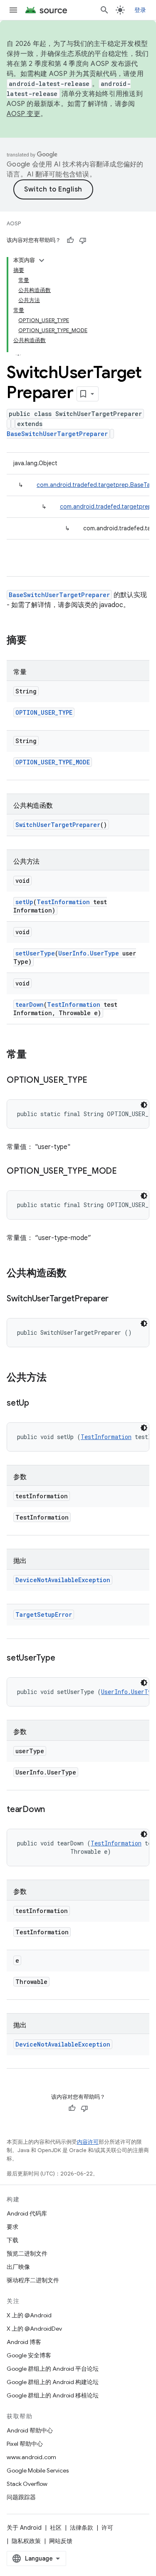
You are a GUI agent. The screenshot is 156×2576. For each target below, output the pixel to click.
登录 (140, 10)
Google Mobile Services (38, 2470)
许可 (107, 2528)
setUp (24, 902)
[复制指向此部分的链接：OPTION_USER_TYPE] (96, 1081)
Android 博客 (24, 2342)
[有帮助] (70, 240)
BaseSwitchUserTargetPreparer (57, 434)
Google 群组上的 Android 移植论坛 (53, 2395)
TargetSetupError (44, 1614)
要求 (12, 2227)
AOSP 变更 (24, 114)
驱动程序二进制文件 (33, 2280)
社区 (56, 2528)
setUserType (35, 953)
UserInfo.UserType (89, 953)
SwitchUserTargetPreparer (58, 825)
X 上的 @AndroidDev (34, 2329)
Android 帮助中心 (30, 2430)
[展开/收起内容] (42, 260)
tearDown (30, 1004)
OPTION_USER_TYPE (44, 712)
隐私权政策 (26, 2541)
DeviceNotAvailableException (63, 1580)
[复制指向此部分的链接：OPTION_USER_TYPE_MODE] (125, 1172)
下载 (12, 2240)
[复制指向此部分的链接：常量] (35, 1055)
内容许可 (88, 2142)
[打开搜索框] (104, 10)
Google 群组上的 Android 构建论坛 (53, 2382)
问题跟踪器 (21, 2497)
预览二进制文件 (27, 2253)
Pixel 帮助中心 (25, 2444)
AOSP (14, 223)
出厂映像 (18, 2267)
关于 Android (24, 2528)
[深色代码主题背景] (144, 1105)
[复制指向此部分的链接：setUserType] (63, 1659)
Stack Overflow (27, 2484)
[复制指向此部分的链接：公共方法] (55, 1378)
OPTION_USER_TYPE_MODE (53, 762)
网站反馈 (61, 2541)
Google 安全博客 (29, 2355)
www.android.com (31, 2457)
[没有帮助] (83, 240)
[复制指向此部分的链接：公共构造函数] (75, 1274)
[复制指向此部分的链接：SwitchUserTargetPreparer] (117, 1299)
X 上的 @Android (29, 2315)
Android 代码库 (27, 2213)
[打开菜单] (13, 10)
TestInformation (63, 902)
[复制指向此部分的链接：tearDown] (53, 1810)
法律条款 (82, 2528)
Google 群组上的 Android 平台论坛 (53, 2369)
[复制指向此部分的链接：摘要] (35, 641)
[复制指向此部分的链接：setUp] (37, 1404)
